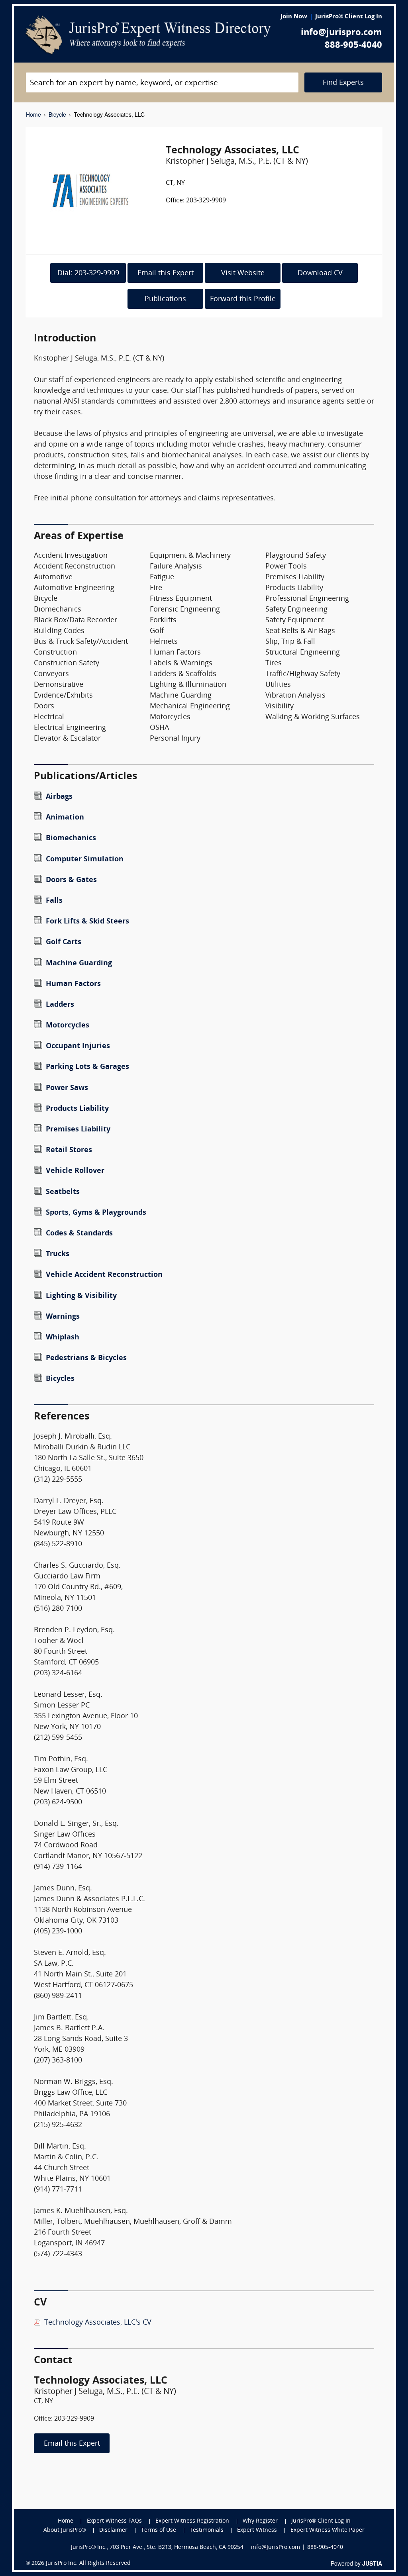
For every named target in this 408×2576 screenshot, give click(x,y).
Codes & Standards (79, 1234)
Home (33, 114)
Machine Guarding (79, 964)
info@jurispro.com (341, 33)
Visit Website (243, 273)
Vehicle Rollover (75, 1171)
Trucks (58, 1254)
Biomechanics (71, 838)
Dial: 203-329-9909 (88, 273)
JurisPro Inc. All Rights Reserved (88, 2563)
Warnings (63, 1317)
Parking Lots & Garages (87, 1067)
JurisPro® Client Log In (349, 17)
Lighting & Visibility (81, 1296)
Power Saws (67, 1088)
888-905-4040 (353, 46)
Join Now (294, 17)
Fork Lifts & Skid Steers (87, 922)
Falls (54, 901)
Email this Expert (166, 273)
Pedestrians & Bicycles (86, 1358)
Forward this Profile (243, 299)
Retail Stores (69, 1150)
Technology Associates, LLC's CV (98, 2323)
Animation (65, 818)
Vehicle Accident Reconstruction (104, 1275)
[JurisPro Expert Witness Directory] (148, 35)
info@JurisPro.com (276, 2548)
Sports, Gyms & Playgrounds (96, 1213)
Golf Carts (64, 942)
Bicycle (57, 114)
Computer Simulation (85, 860)
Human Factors (73, 984)
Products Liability (77, 1109)
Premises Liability (78, 1130)
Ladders (60, 1005)
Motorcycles (68, 1026)
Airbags (59, 797)
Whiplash (63, 1338)
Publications (165, 299)
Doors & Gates (71, 880)
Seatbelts (63, 1192)
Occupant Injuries (78, 1046)
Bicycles (60, 1379)
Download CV (320, 273)
